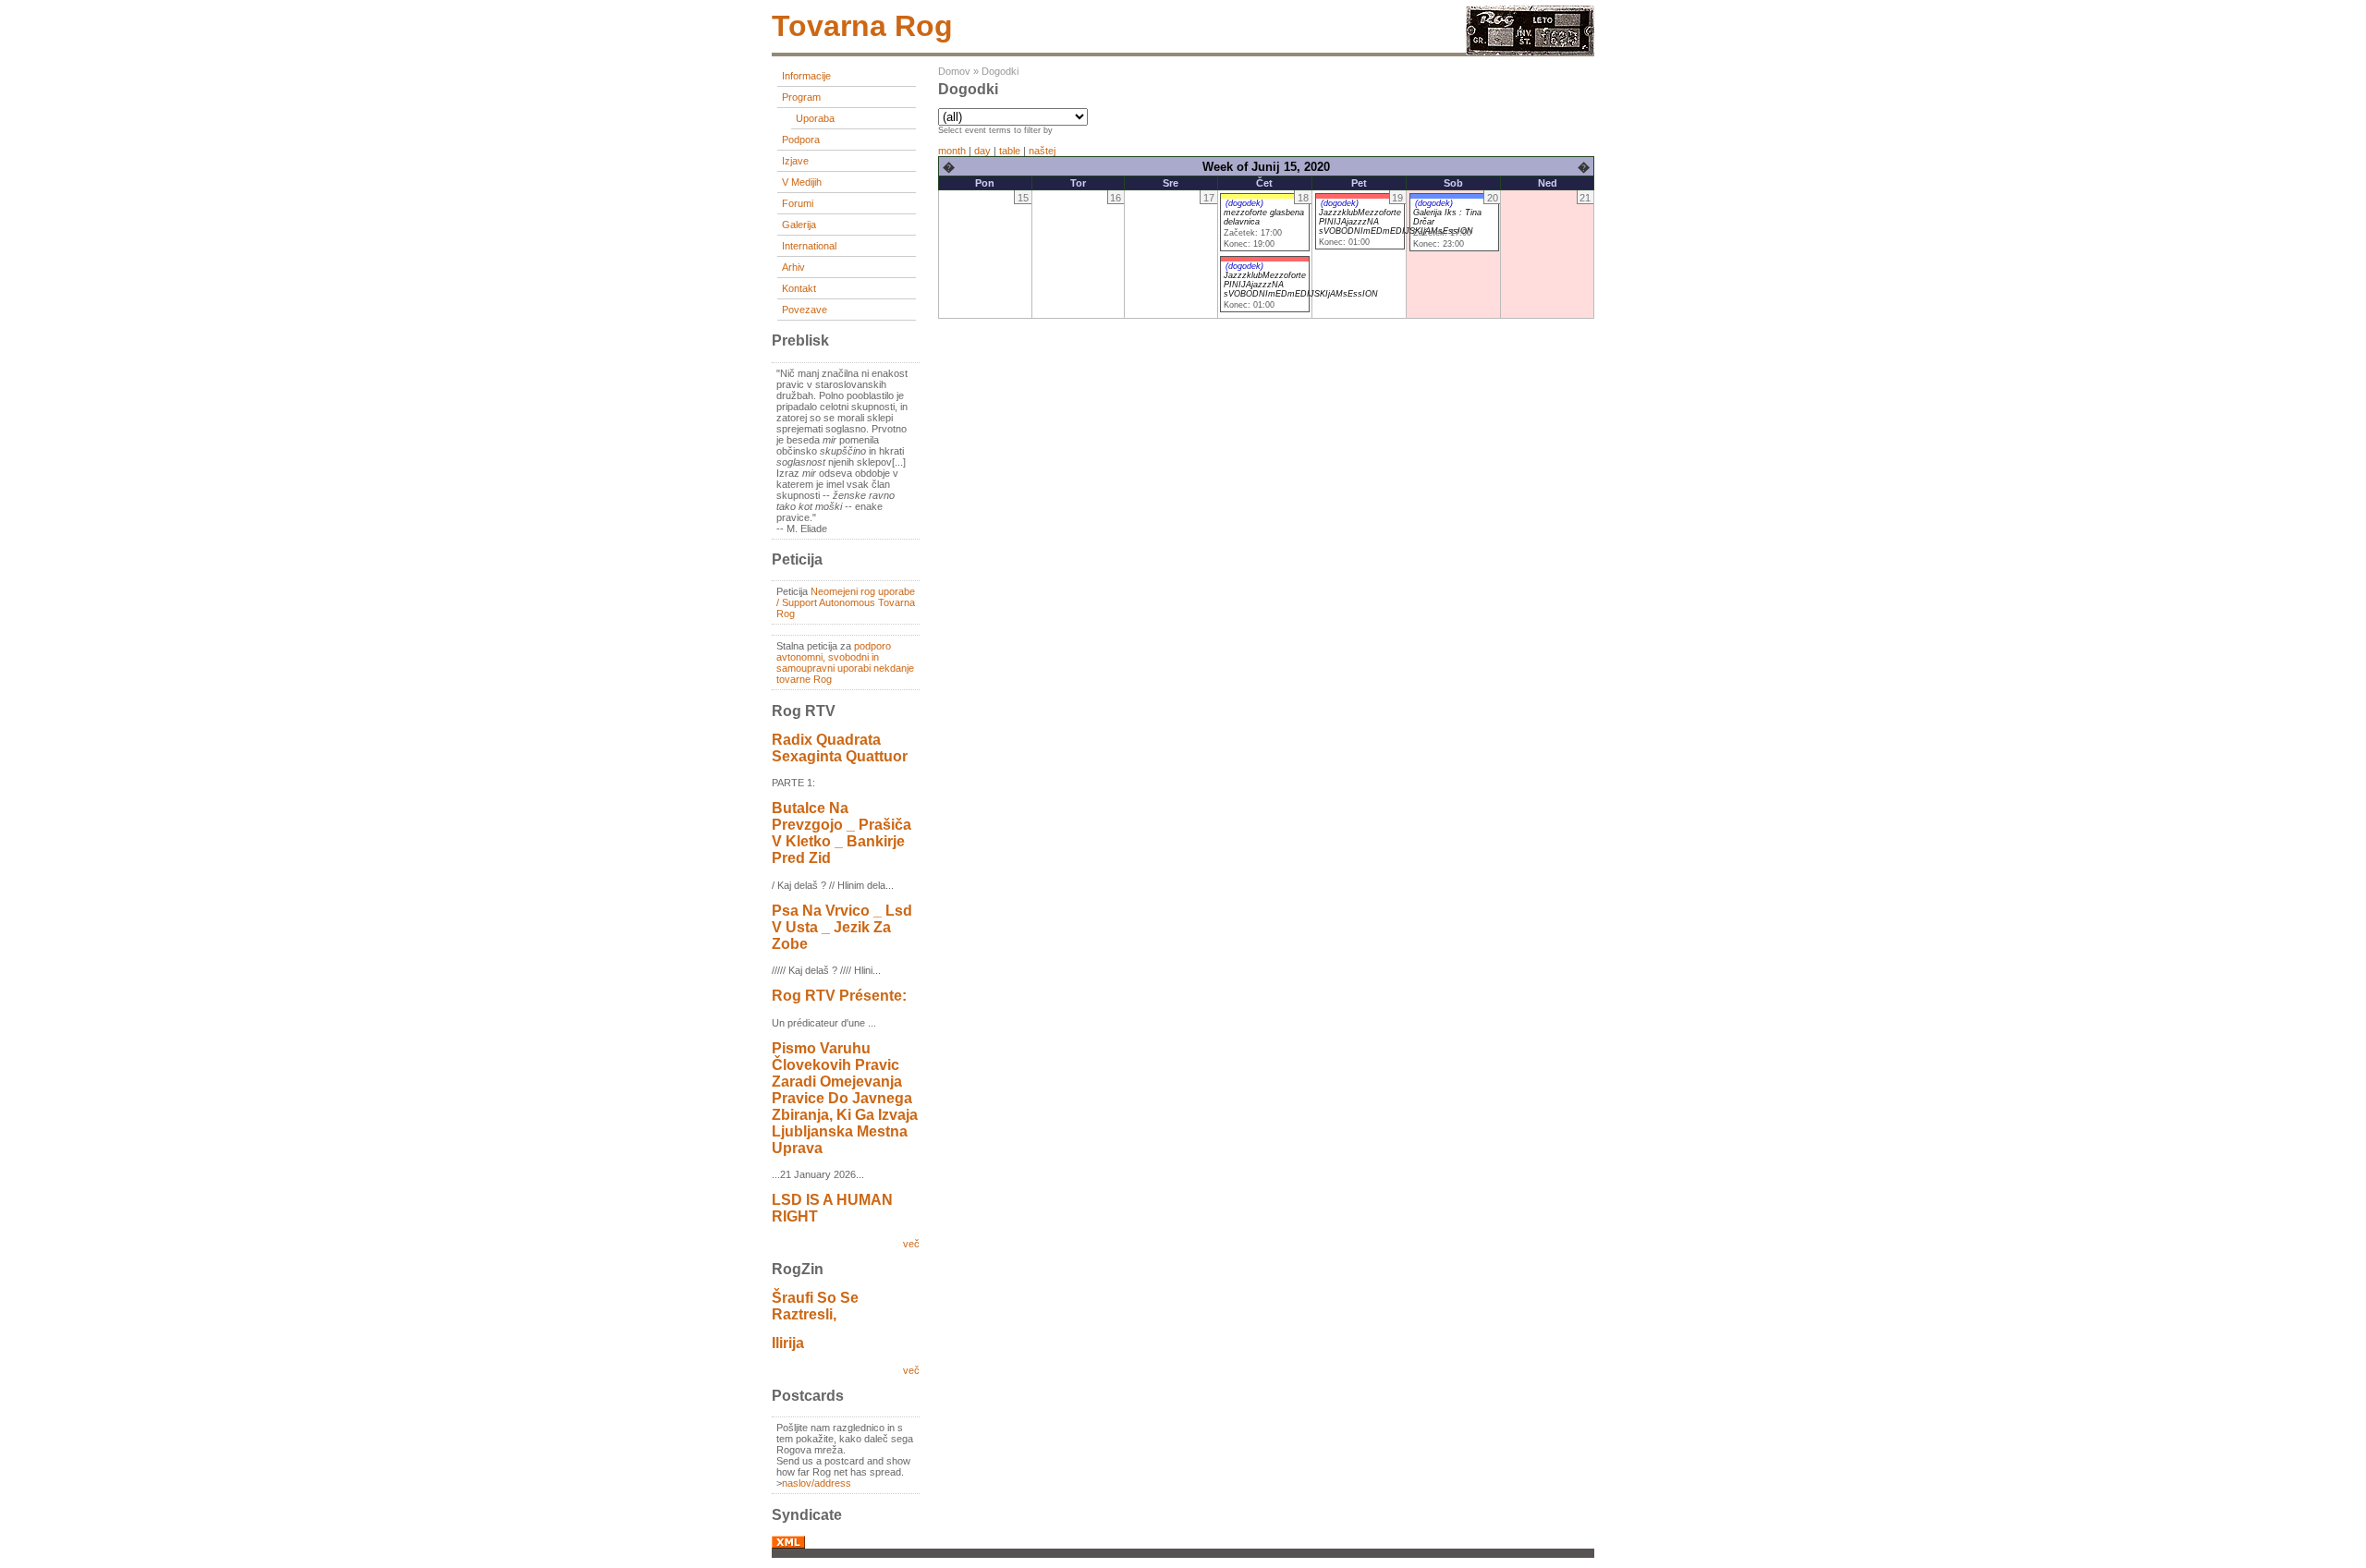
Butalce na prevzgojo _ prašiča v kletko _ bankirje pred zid (842, 833)
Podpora (801, 140)
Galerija (799, 225)
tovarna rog (862, 26)
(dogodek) (1244, 203)
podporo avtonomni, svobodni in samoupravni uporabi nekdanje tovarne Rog (845, 662)
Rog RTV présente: (839, 996)
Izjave (795, 161)
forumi (798, 203)
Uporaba (815, 118)
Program (801, 97)
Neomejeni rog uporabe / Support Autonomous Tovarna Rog (846, 602)
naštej (1042, 151)
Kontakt (799, 288)
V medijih (802, 182)
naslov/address (817, 1483)
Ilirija (788, 1343)
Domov (954, 71)
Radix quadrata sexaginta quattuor (840, 748)
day (982, 151)
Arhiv (793, 267)
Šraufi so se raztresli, (815, 1306)
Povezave (805, 310)
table (1010, 151)
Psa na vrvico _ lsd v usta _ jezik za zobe (842, 927)
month (952, 151)
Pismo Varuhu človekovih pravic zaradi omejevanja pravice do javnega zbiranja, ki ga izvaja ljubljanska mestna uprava (845, 1098)
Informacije (806, 76)
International (809, 246)
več (911, 1244)
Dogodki (1000, 71)
